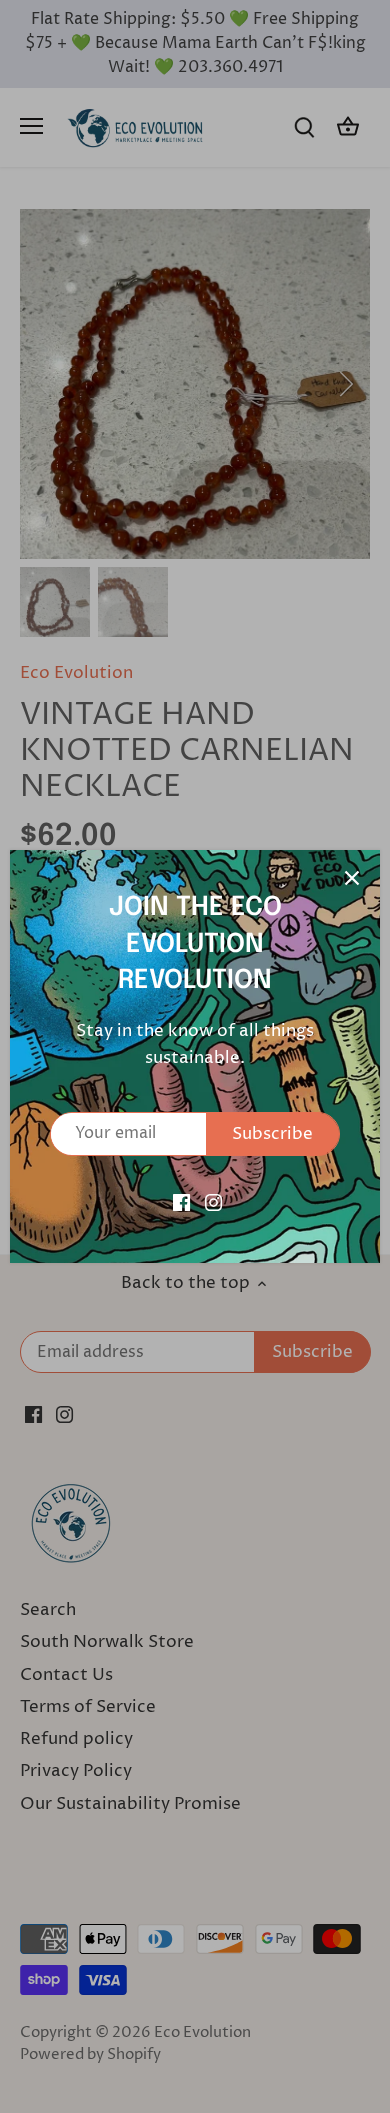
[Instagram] (213, 1202)
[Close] (352, 878)
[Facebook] (181, 1202)
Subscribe (272, 1134)
